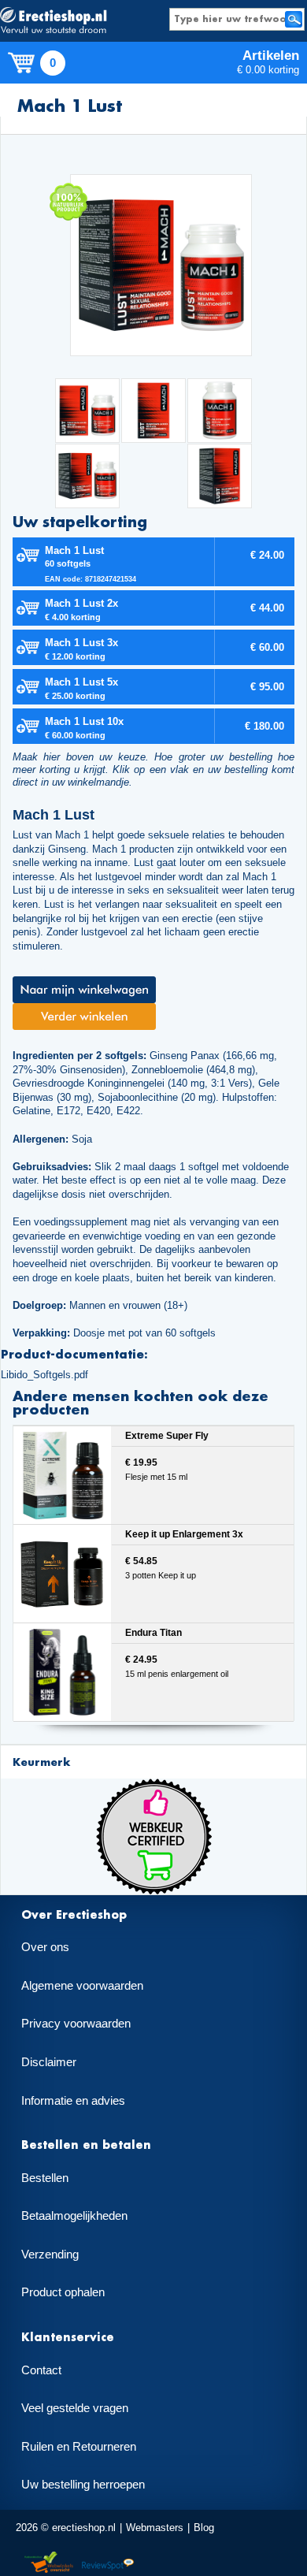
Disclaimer (49, 2062)
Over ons (45, 1947)
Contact (41, 2370)
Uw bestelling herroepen (83, 2485)
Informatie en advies (73, 2101)
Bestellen (45, 2178)
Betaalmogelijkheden (74, 2216)
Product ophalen (63, 2292)
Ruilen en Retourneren (79, 2447)
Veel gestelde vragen (75, 2408)
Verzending (50, 2254)
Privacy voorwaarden (76, 2024)
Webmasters (155, 2528)
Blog (204, 2528)
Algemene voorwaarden (82, 1986)
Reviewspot (108, 2563)
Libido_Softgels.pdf (44, 1375)
